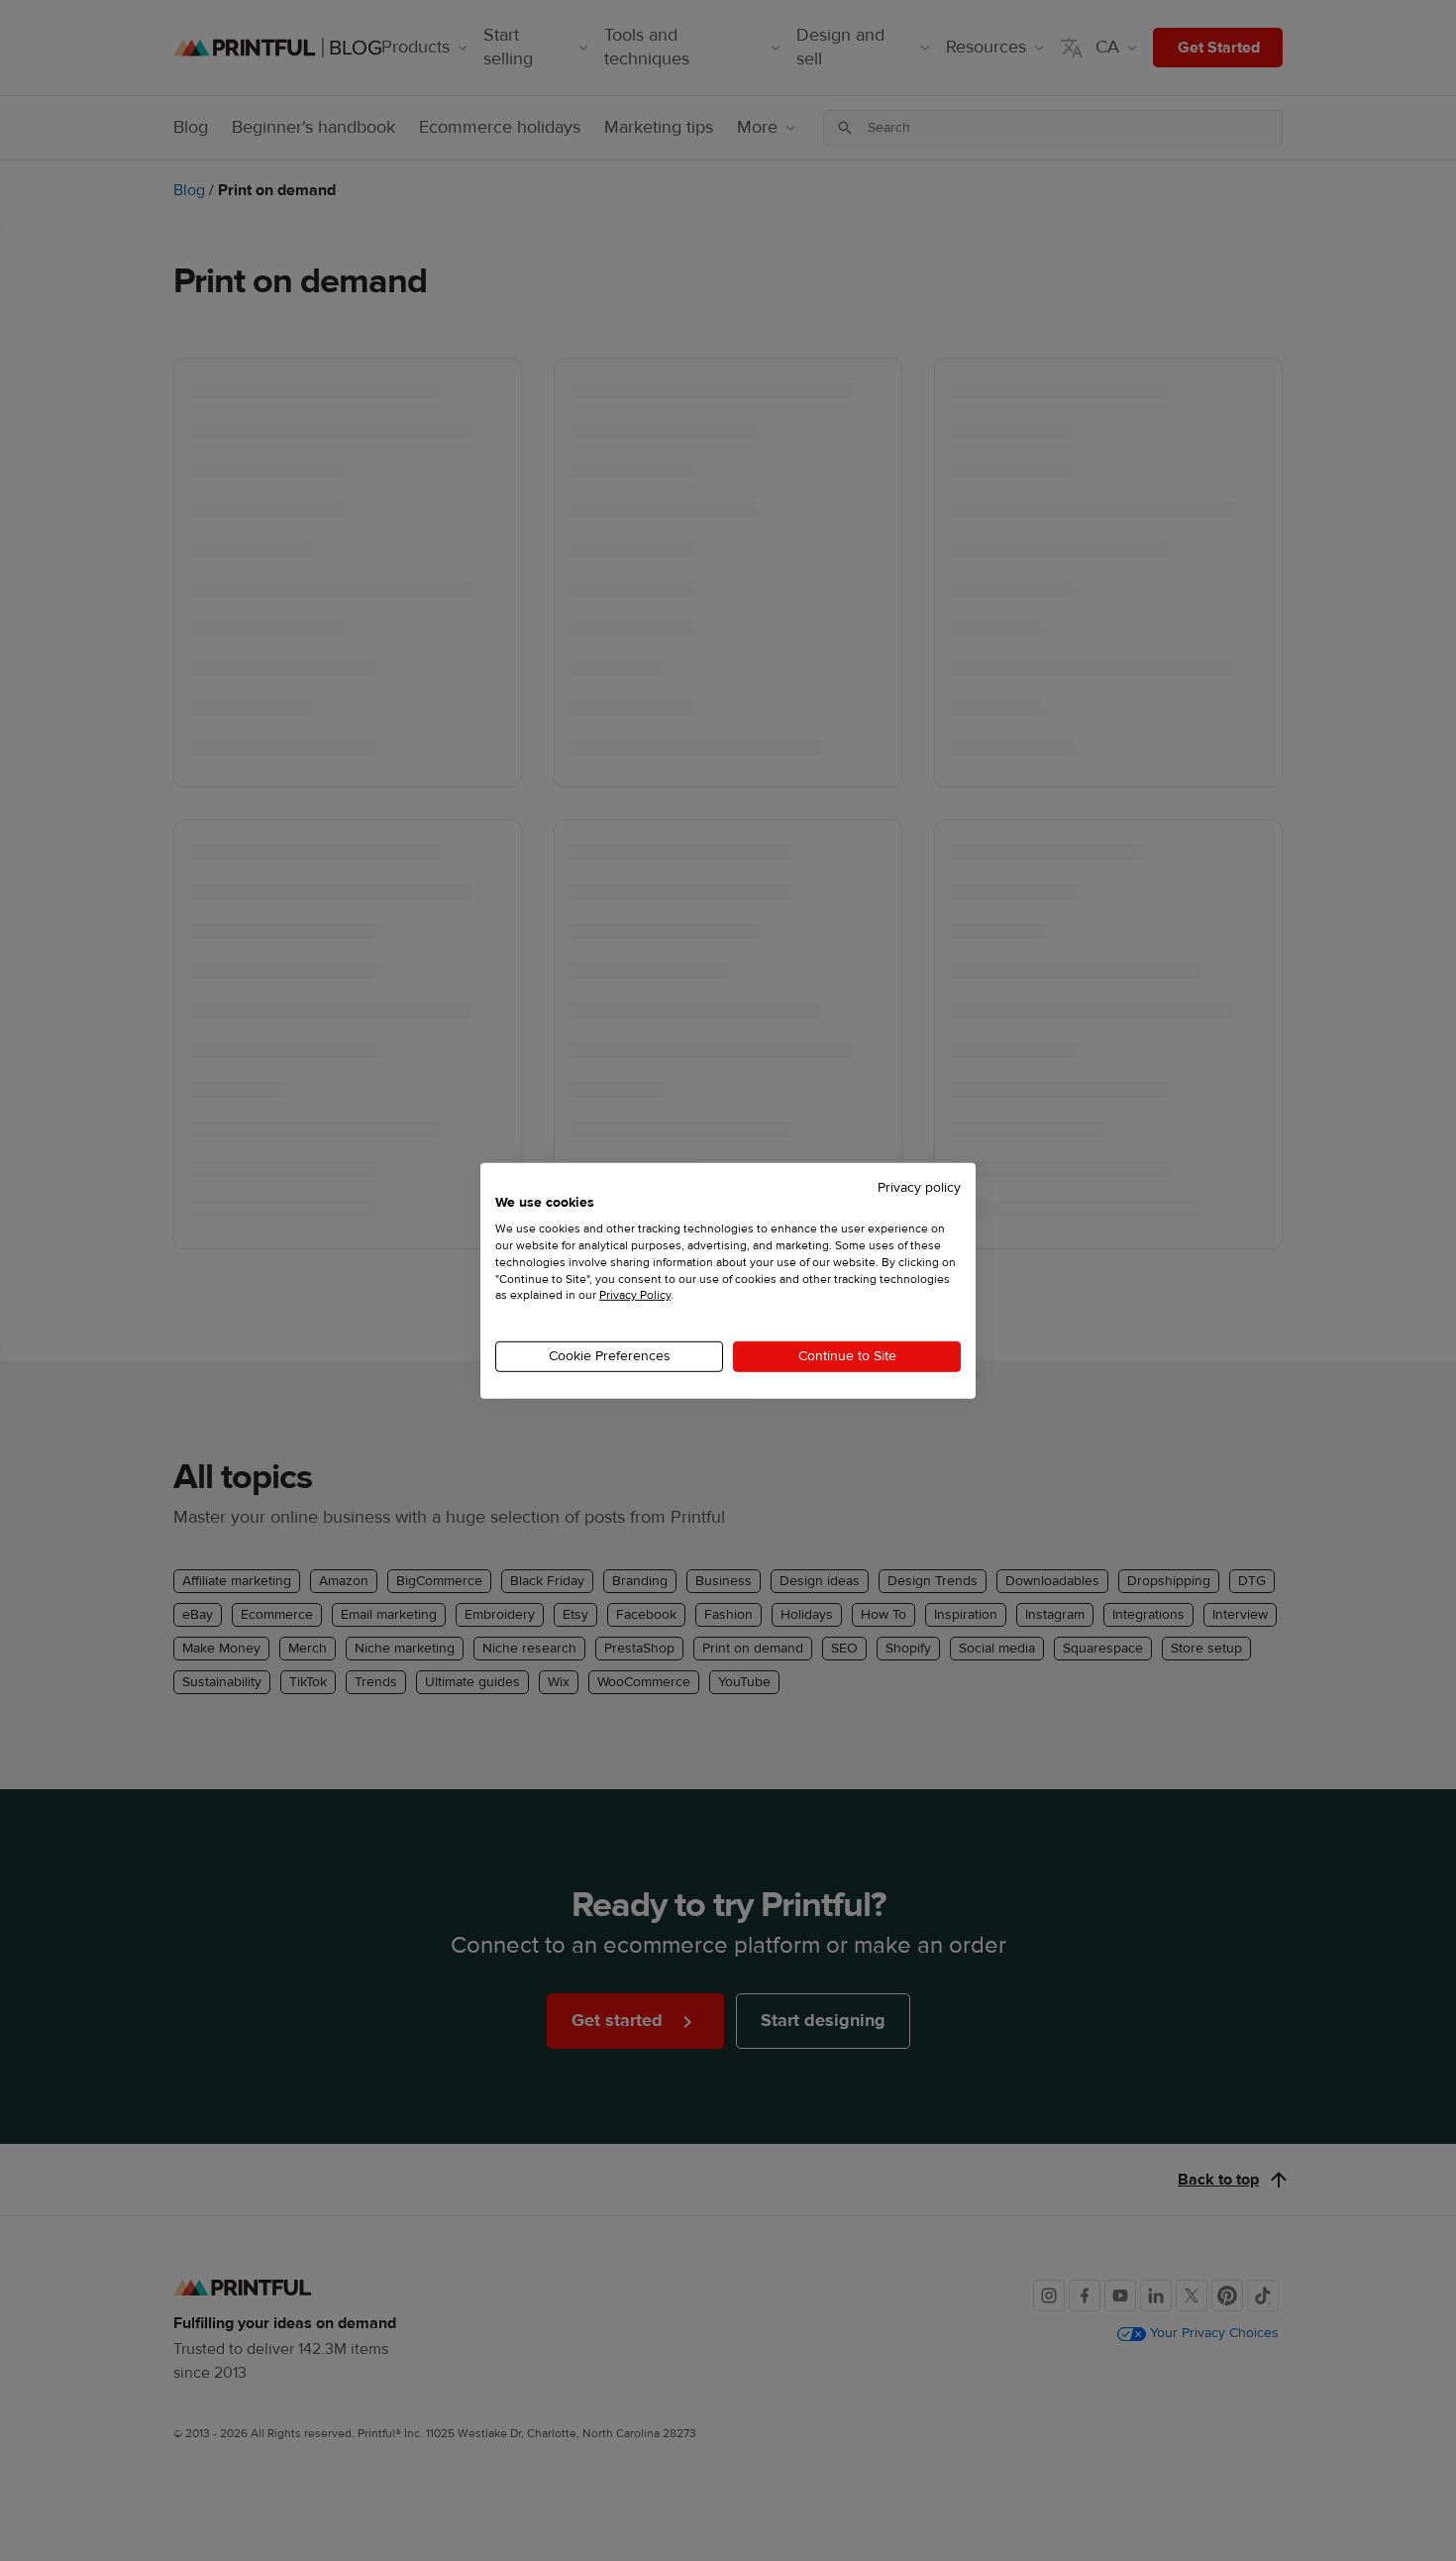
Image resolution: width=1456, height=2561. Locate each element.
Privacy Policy (635, 1295)
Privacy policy (919, 1187)
